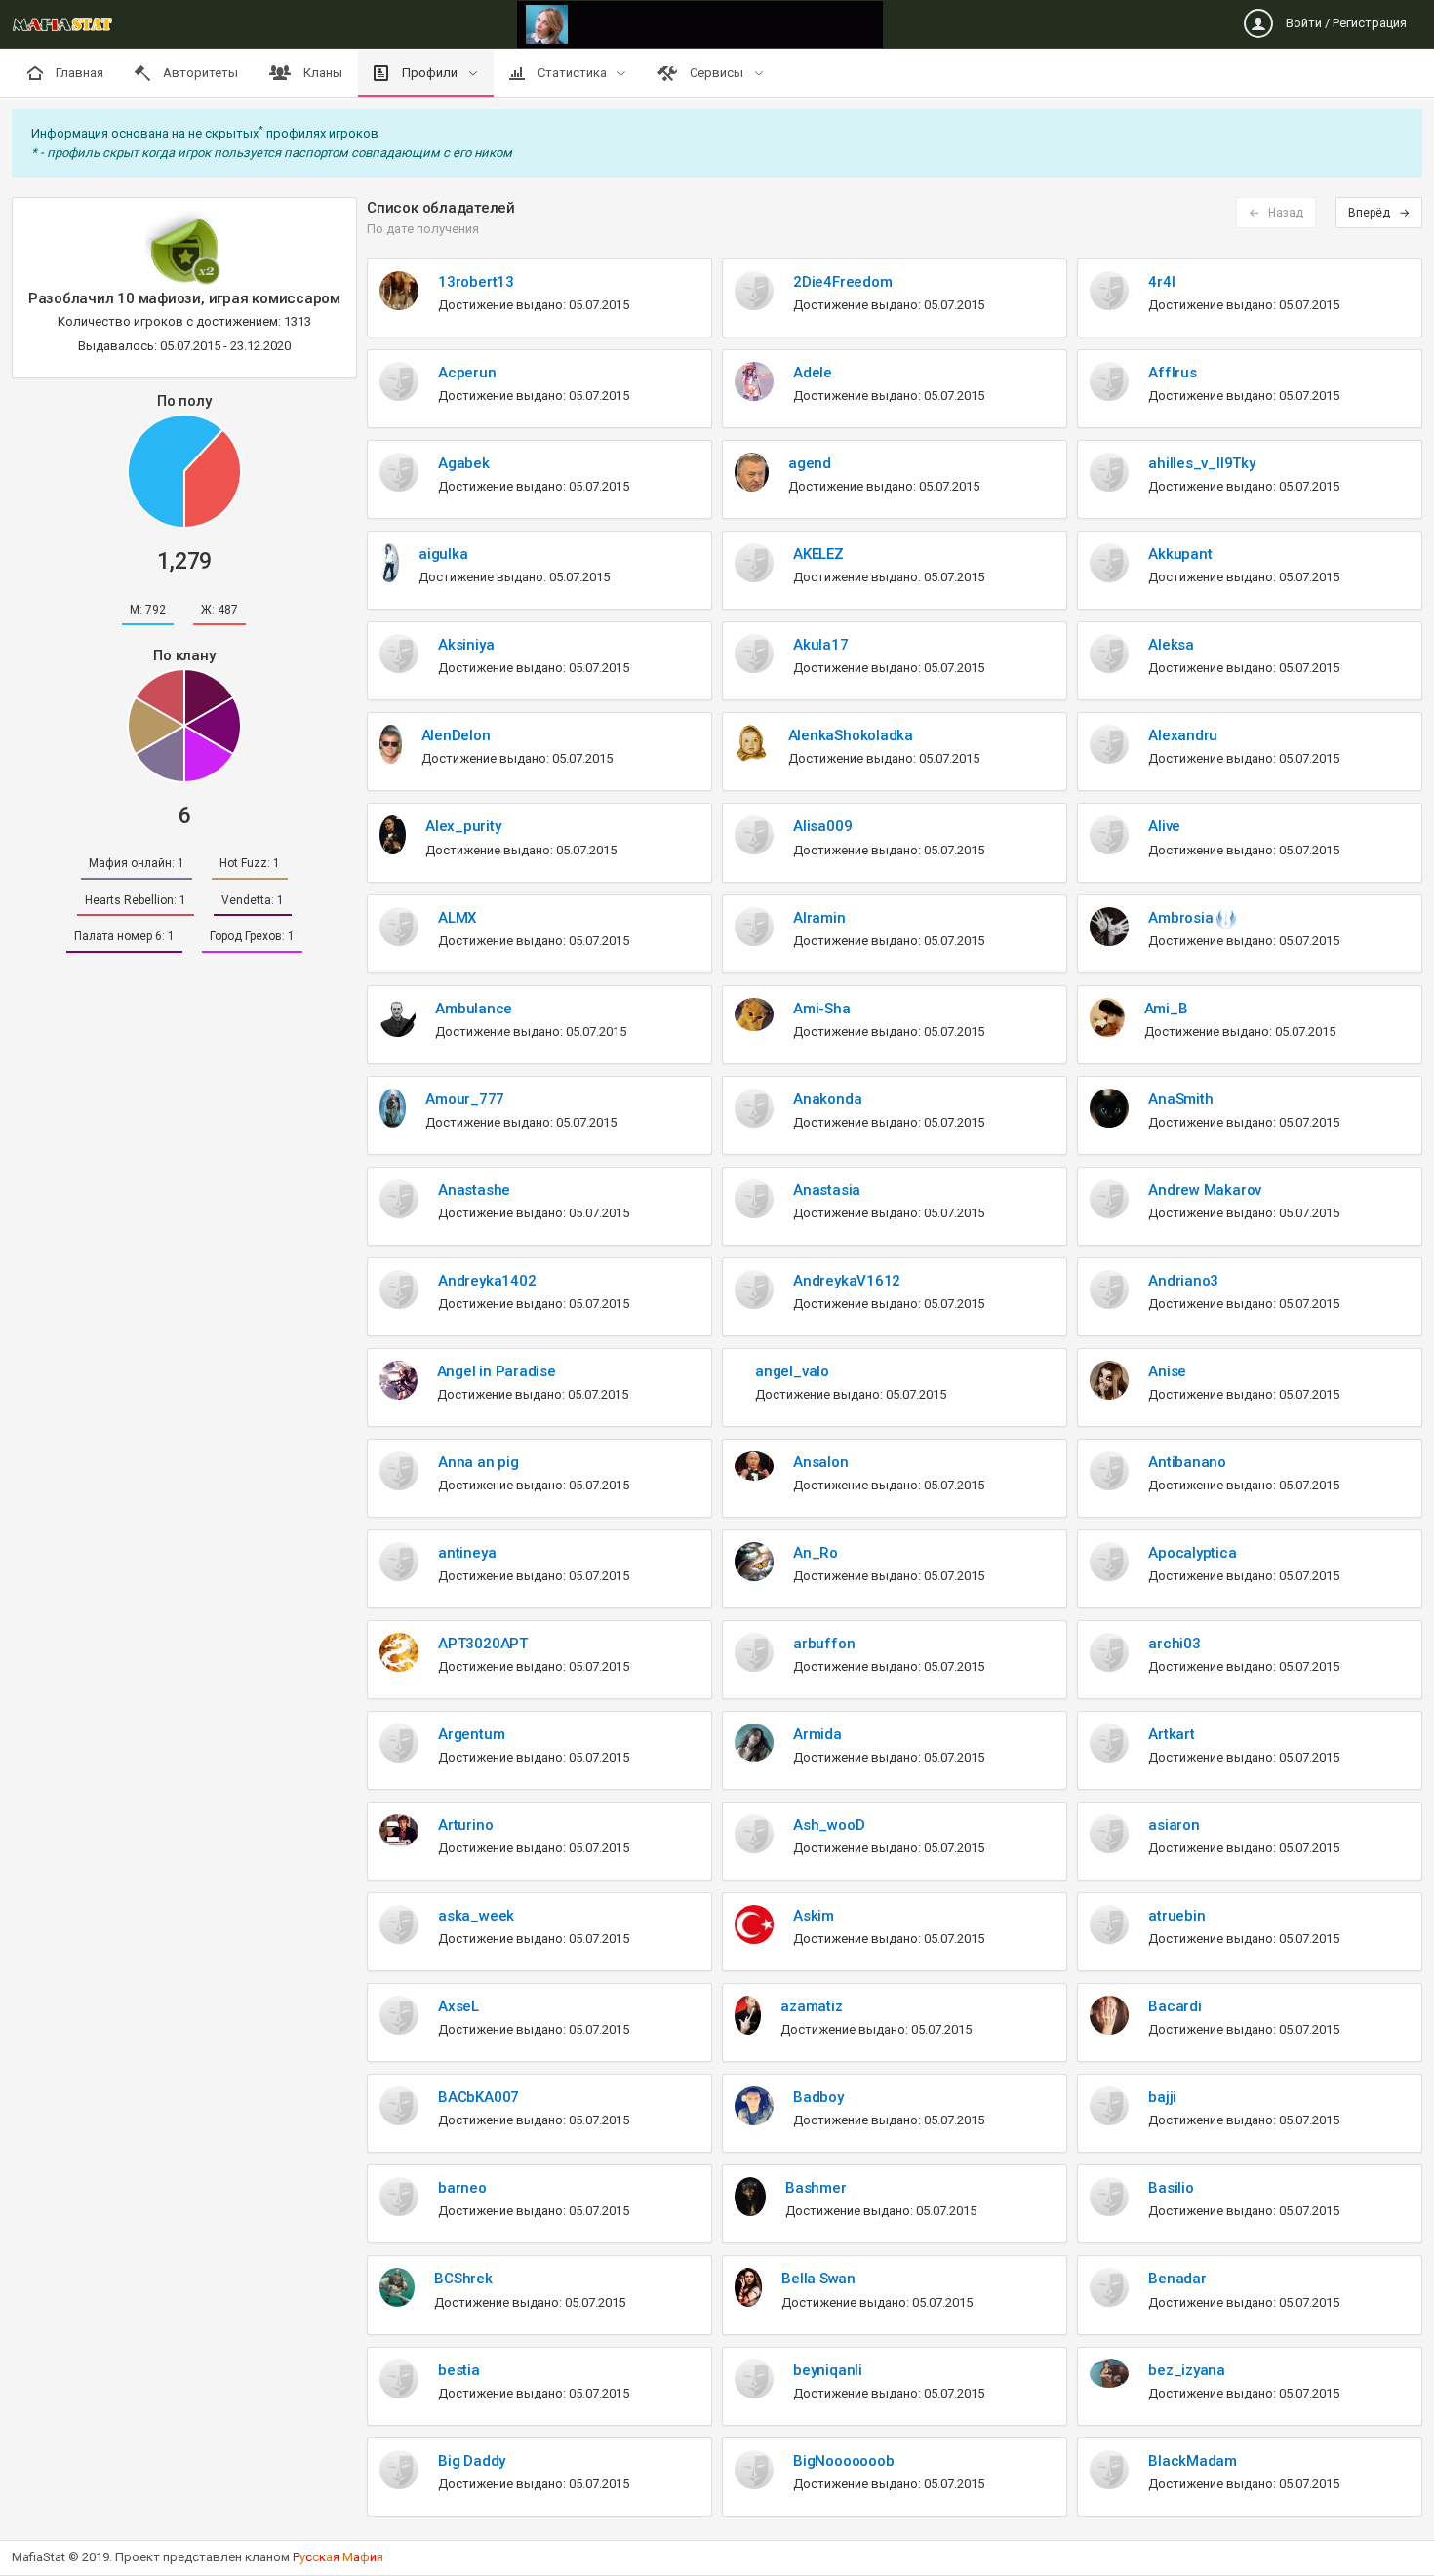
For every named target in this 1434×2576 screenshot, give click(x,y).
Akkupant (1180, 554)
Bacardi (1175, 2006)
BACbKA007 (478, 2097)
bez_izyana (1187, 2370)
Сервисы (717, 73)
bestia (459, 2370)
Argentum (471, 1734)
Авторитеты (199, 73)
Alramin (819, 918)
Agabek (464, 463)
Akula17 (820, 645)
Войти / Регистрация (1345, 23)
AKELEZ (818, 554)
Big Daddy (472, 2461)
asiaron (1174, 1825)
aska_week (476, 1916)
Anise (1167, 1371)
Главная (78, 73)
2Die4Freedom (842, 282)
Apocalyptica (1192, 1553)
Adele (813, 373)
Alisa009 (822, 826)
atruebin (1176, 1916)
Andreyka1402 (487, 1281)
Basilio (1171, 2188)
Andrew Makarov (1205, 1190)
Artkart (1171, 1734)
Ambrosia (1182, 918)
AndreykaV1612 (847, 1281)
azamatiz (811, 2006)
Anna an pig (478, 1462)
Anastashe (474, 1190)
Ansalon (820, 1462)
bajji (1162, 2097)
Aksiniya (466, 645)
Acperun (467, 373)
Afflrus (1172, 373)
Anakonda (827, 1099)
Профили (430, 73)
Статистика (572, 73)
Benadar (1177, 2279)
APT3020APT (483, 1644)
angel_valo (792, 1371)
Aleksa (1171, 645)
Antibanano (1187, 1462)
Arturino (465, 1825)
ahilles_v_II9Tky (1201, 463)
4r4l (1161, 282)
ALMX (457, 918)
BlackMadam (1193, 2461)
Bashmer (816, 2188)
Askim (814, 1916)
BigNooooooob (843, 2461)
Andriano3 (1183, 1281)
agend (810, 463)
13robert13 (476, 282)
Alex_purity (463, 826)
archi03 (1174, 1644)
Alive (1164, 826)
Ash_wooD (829, 1825)
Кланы (321, 73)
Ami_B (1166, 1009)
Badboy (818, 2097)
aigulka (443, 554)
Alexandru (1183, 735)
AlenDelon (456, 735)
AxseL (458, 2006)
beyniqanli (828, 2370)
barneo (462, 2188)
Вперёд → (1379, 213)
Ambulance (474, 1009)
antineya (467, 1553)
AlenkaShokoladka (851, 735)
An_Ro (816, 1553)
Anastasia (827, 1190)
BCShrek (463, 2279)
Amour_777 (465, 1099)
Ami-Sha (821, 1009)
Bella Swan (818, 2279)
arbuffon (824, 1644)
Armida (817, 1734)
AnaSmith (1180, 1099)
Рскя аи (338, 2557)
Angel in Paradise (497, 1371)
